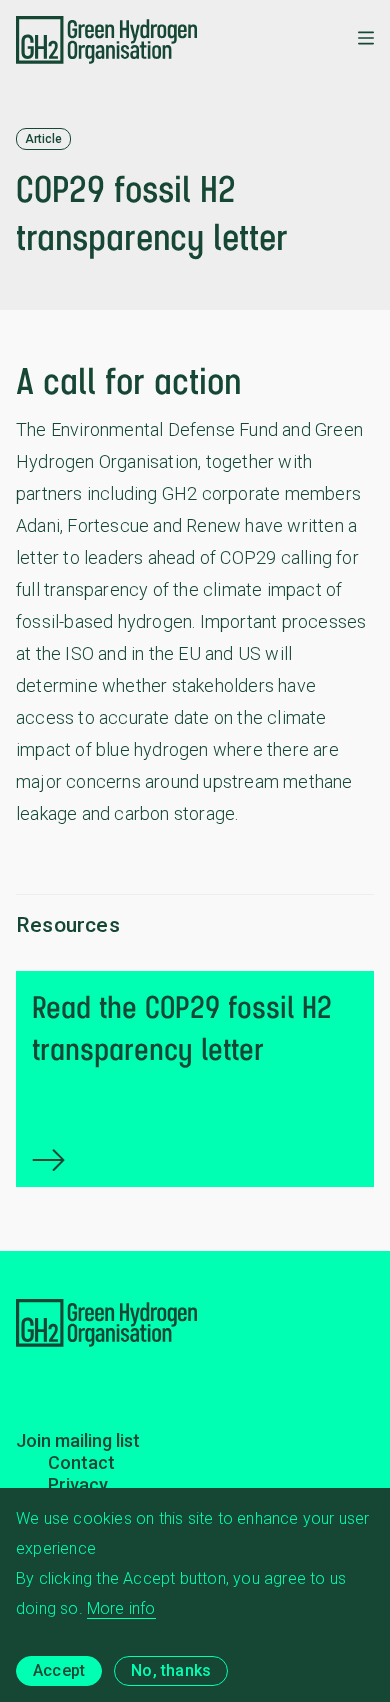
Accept (59, 1670)
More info (121, 1608)
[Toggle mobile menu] (366, 40)
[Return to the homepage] (106, 40)
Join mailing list (78, 1440)
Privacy (78, 1484)
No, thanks (171, 1670)
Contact (81, 1462)
